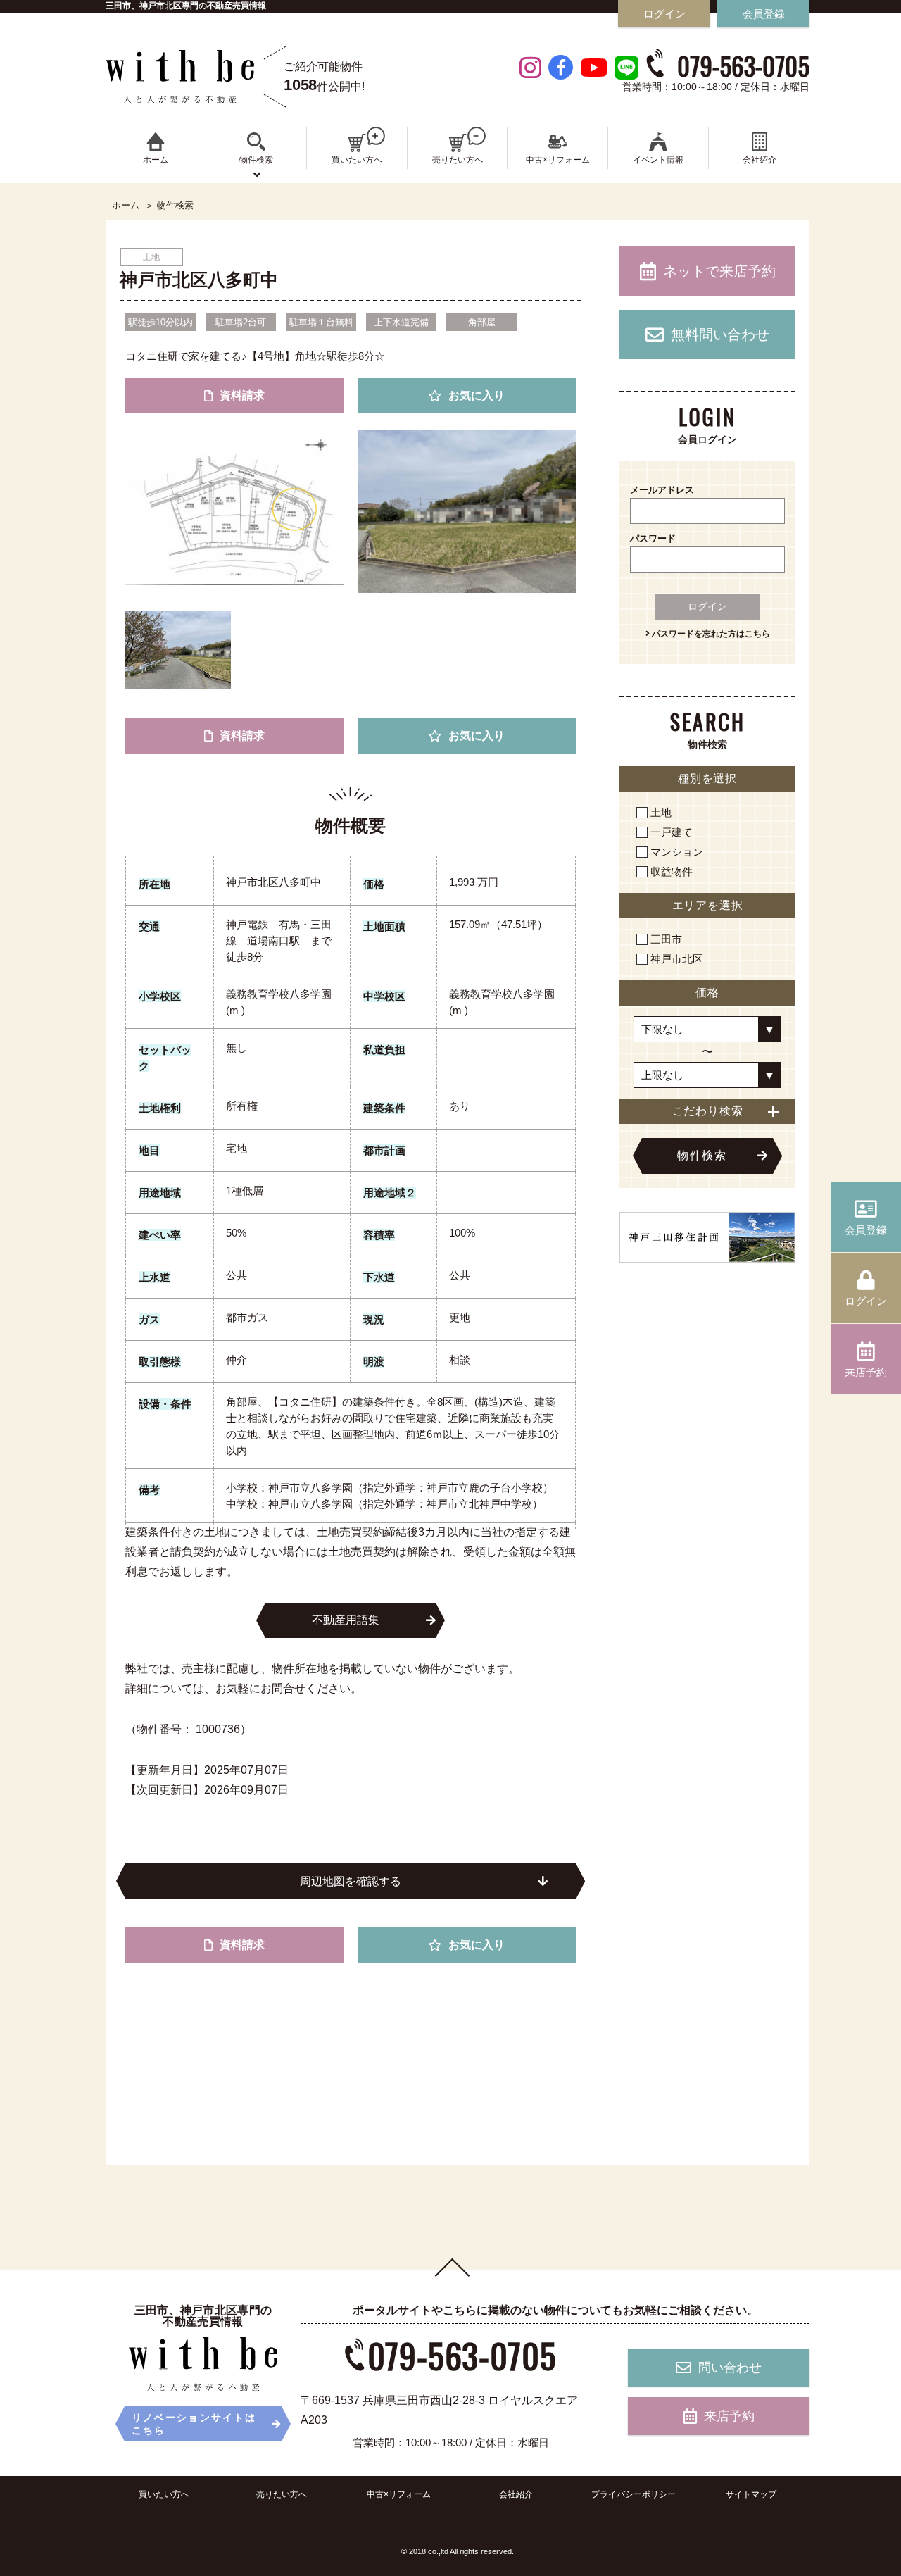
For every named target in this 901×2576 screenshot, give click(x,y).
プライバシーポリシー (634, 2494)
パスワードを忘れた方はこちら (710, 634)
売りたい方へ (282, 2494)
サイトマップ (751, 2494)
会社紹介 (516, 2494)
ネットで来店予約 (719, 271)
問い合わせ (730, 2368)
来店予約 (729, 2416)
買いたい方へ (164, 2494)
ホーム (126, 206)
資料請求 (242, 395)
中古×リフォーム (399, 2494)
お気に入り (477, 395)
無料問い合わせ (720, 334)
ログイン (707, 606)
